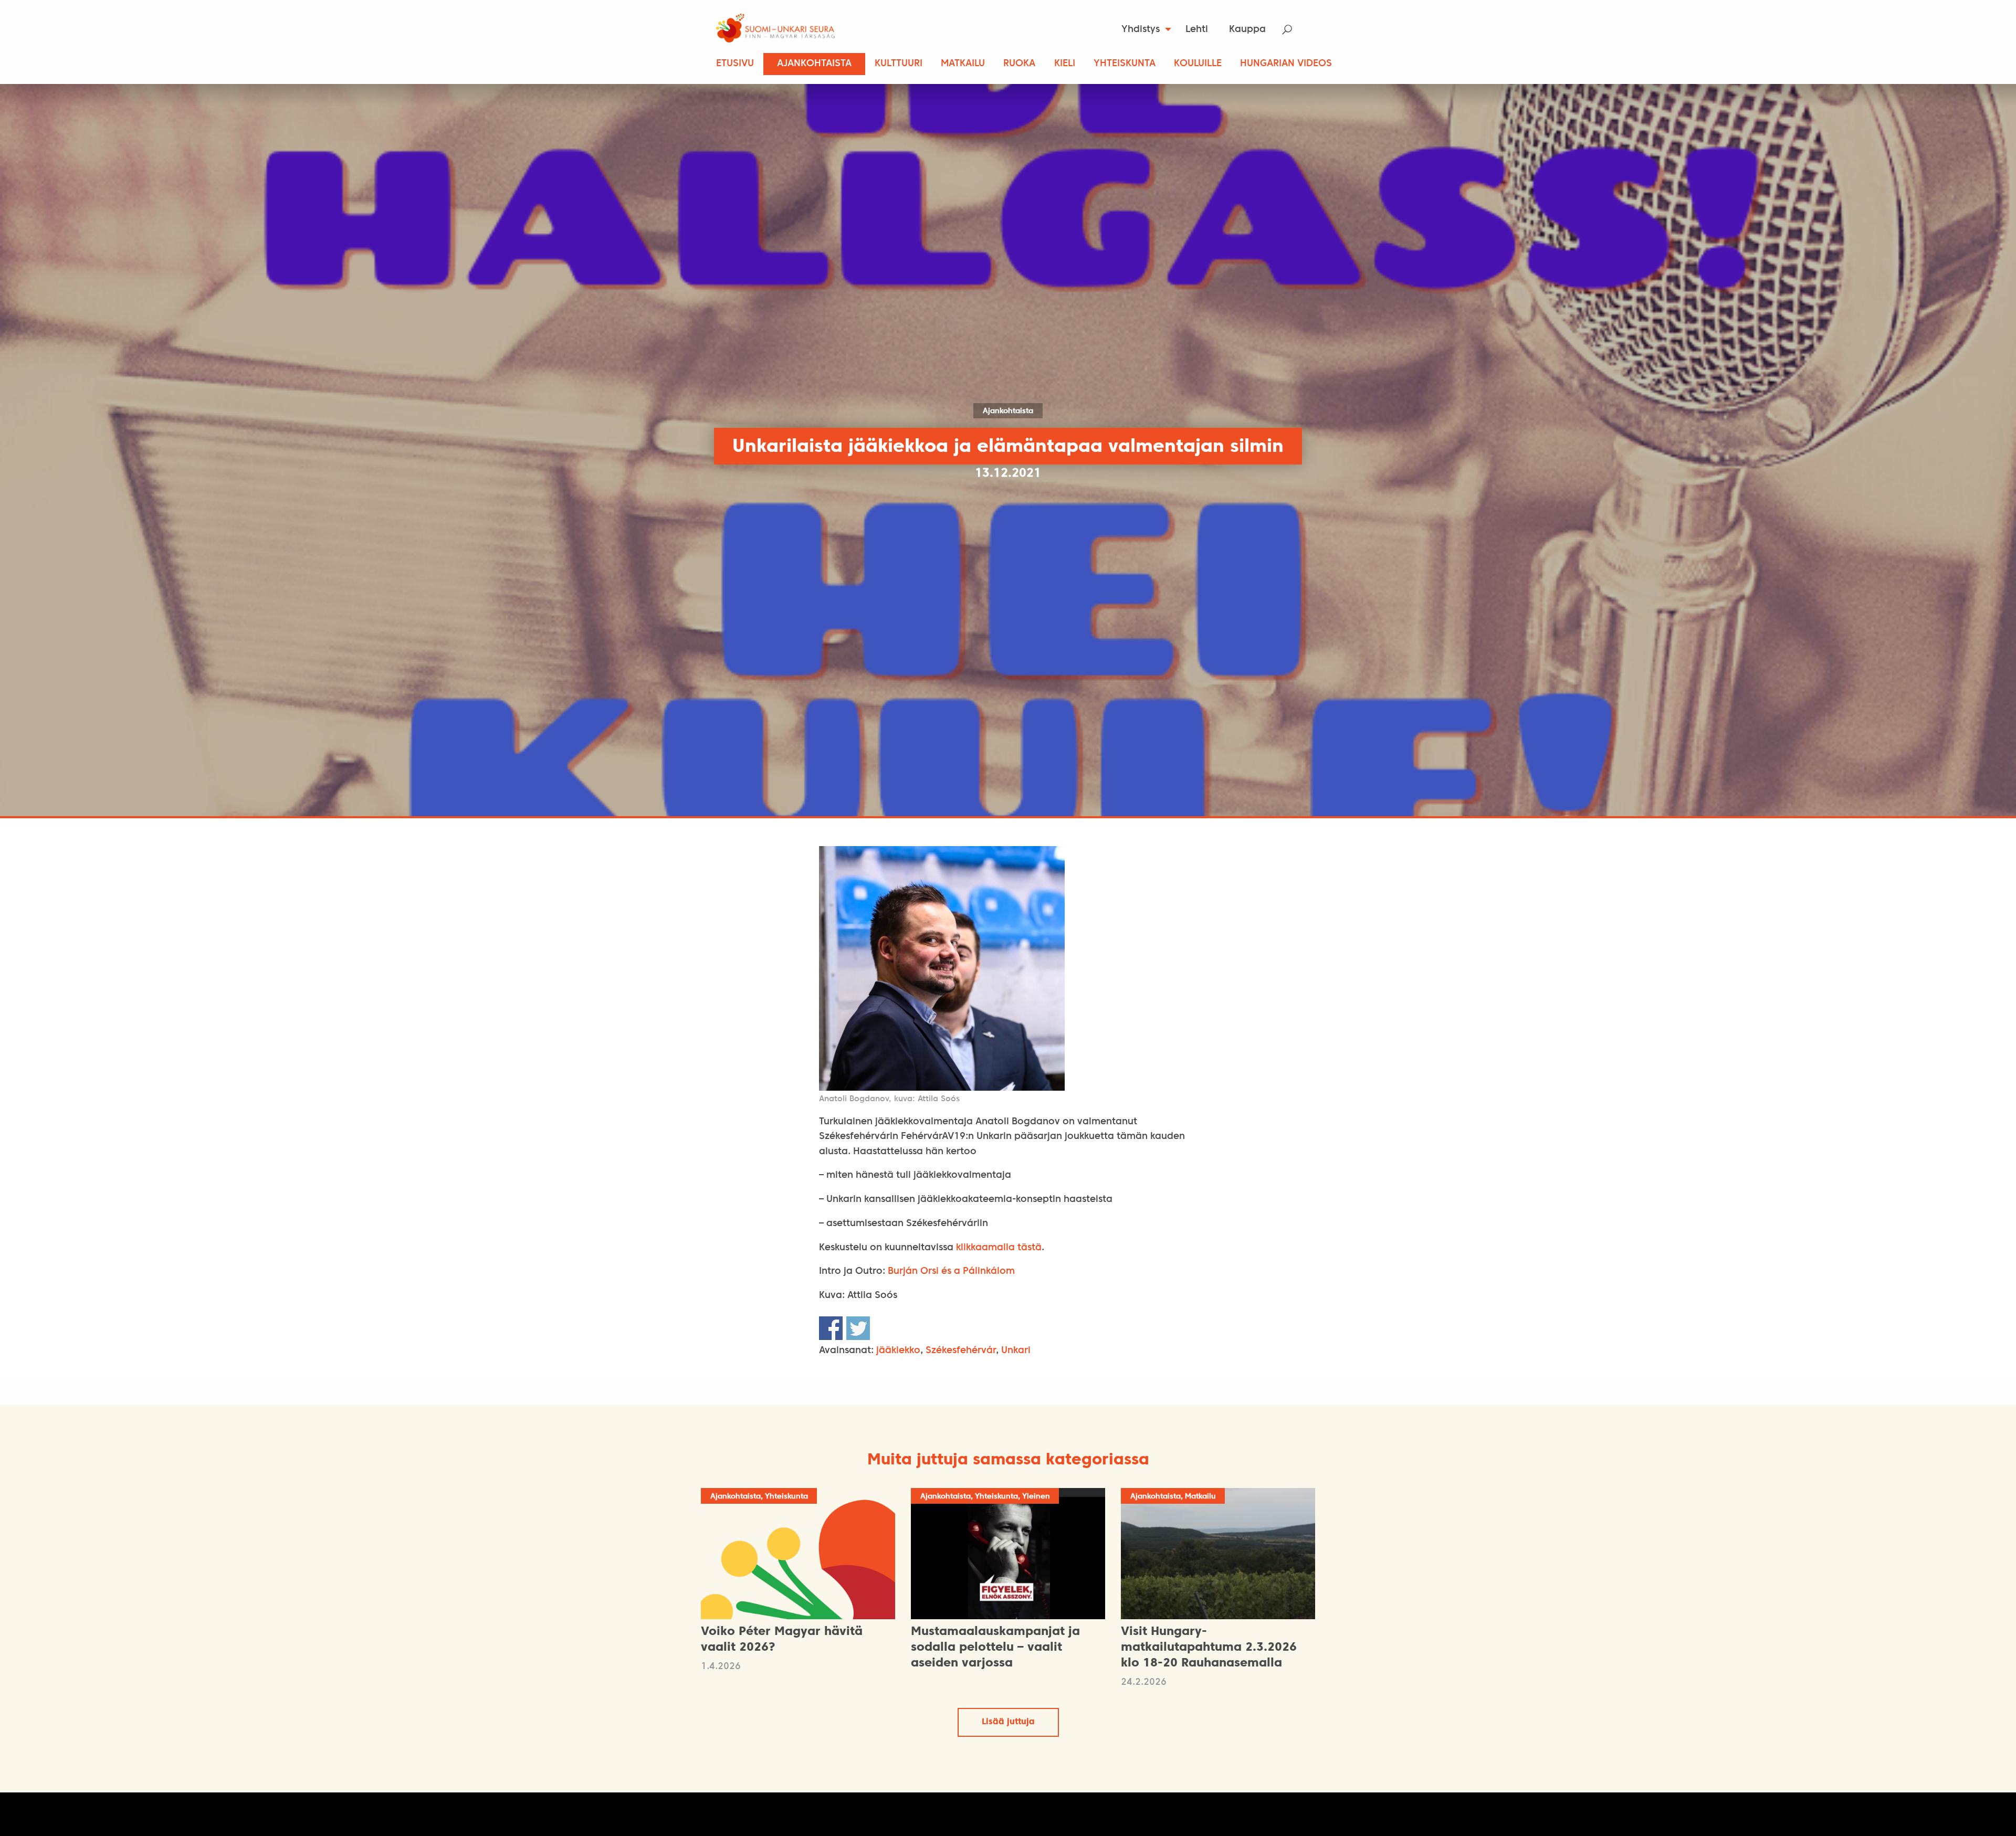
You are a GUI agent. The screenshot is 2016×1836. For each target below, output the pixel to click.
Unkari (1016, 1351)
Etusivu (735, 64)
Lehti (1197, 30)
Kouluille (1198, 64)
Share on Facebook (831, 1328)
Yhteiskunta (1125, 64)
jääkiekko (898, 1351)
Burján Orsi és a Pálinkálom (951, 1272)
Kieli (1065, 64)
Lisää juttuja (1008, 1722)
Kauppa (1247, 30)
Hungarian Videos (1286, 64)
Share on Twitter (858, 1328)
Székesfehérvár (961, 1351)
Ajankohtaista (814, 64)
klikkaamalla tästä (999, 1248)
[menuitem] (1143, 29)
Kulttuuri (899, 64)
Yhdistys (1141, 30)
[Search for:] (1294, 30)
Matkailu (963, 64)
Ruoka (1019, 64)
